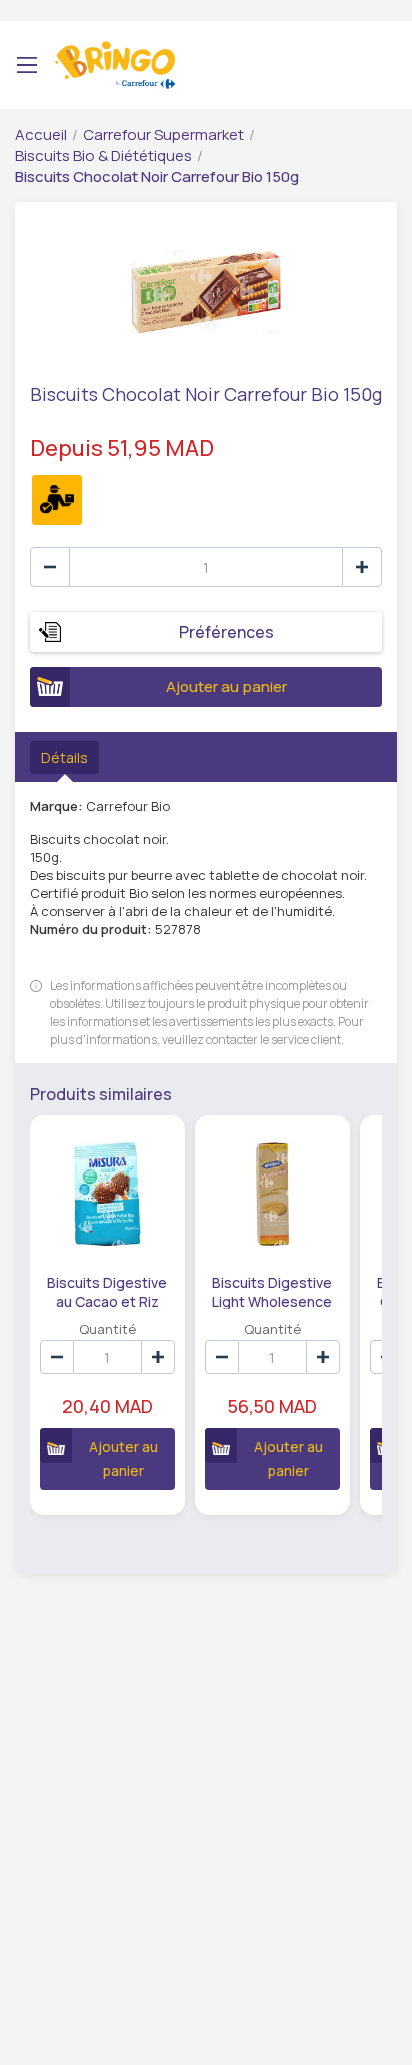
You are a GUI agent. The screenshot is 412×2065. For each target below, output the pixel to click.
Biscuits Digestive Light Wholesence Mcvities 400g (272, 1291)
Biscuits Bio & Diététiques (103, 155)
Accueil (41, 134)
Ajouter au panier (226, 686)
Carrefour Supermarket (163, 134)
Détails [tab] (64, 757)
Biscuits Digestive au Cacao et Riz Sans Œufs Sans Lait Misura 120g (107, 1291)
